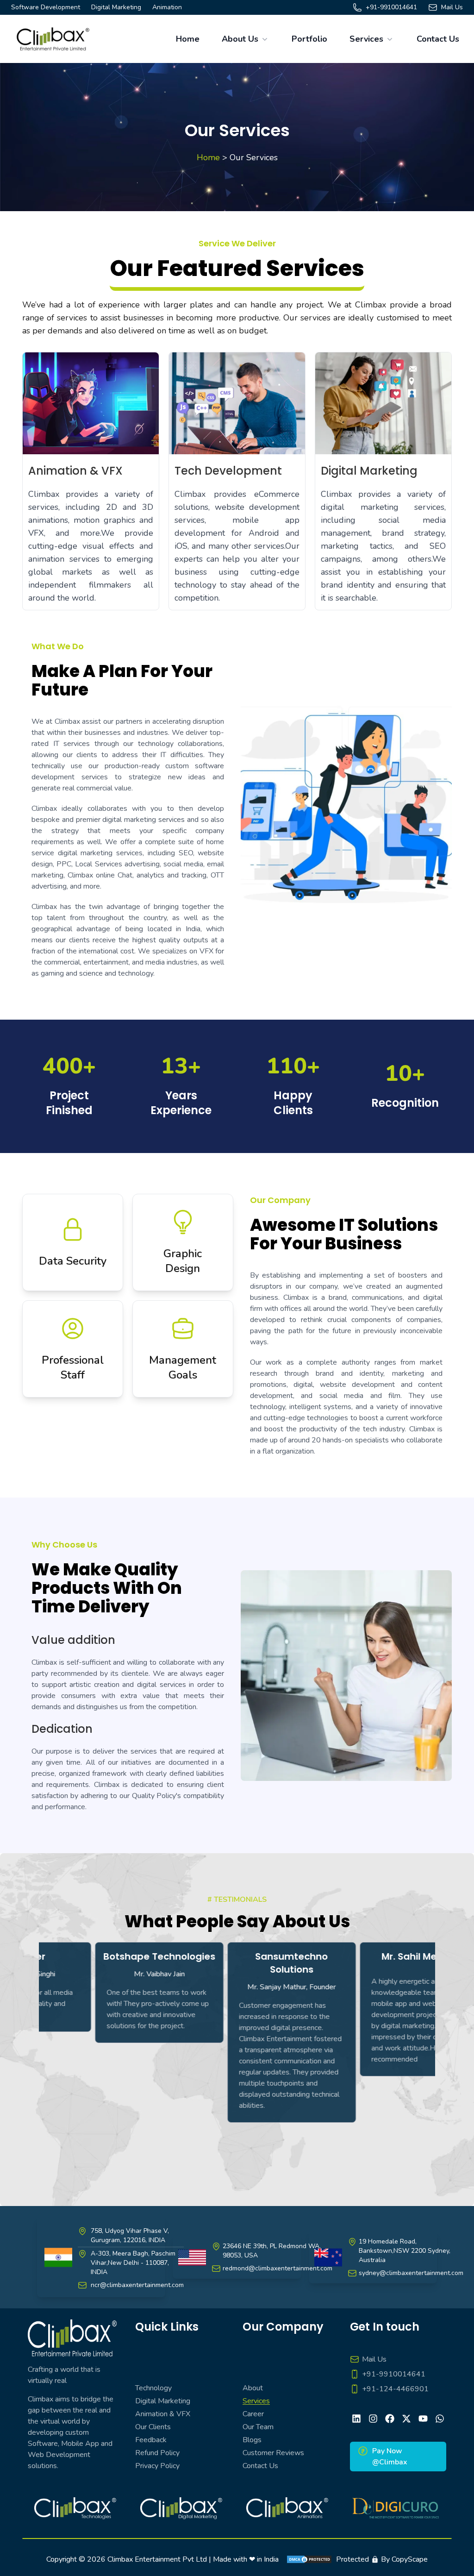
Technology (153, 2388)
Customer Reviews (273, 2453)
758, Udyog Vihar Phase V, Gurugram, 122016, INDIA (130, 2235)
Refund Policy (157, 2453)
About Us (240, 39)
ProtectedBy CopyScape (382, 2559)
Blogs (252, 2440)
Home (188, 39)
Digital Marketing (163, 2401)
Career (253, 2414)
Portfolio (309, 39)
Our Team (258, 2427)
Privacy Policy (157, 2466)
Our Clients (153, 2427)
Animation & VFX (163, 2414)
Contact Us (438, 39)
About (253, 2388)
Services (366, 39)
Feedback (151, 2440)
